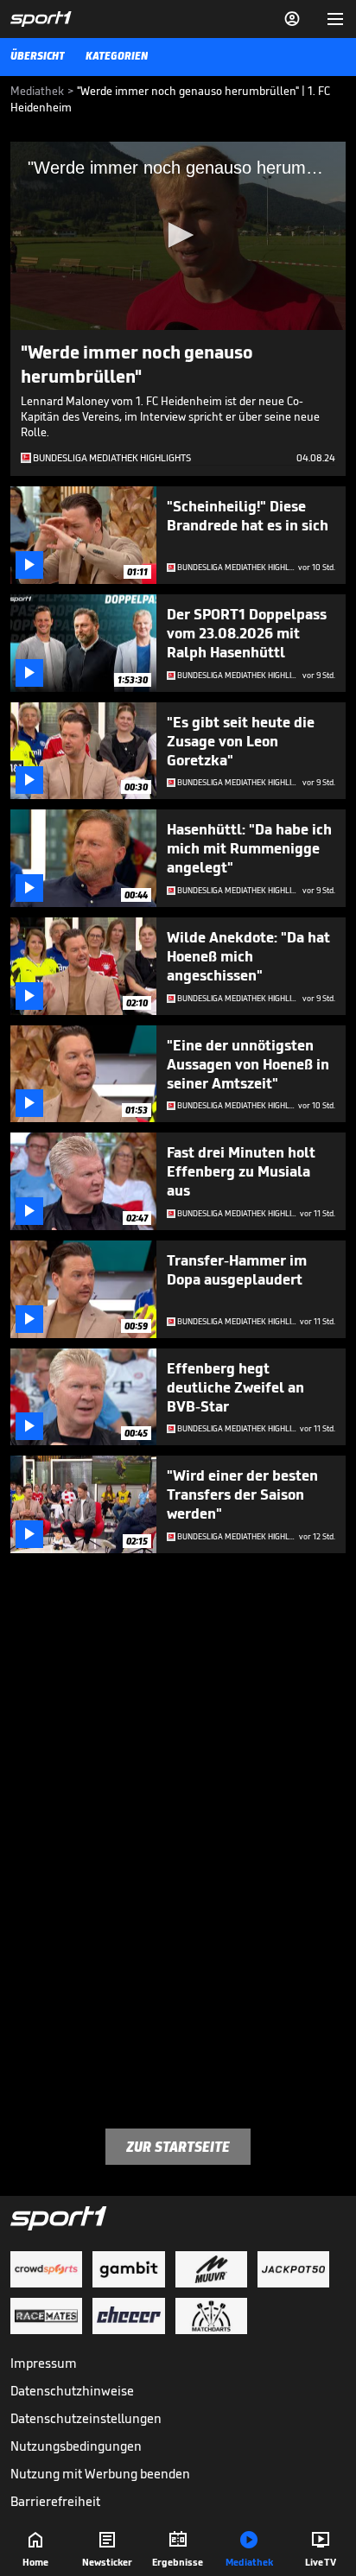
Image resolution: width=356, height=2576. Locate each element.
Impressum (44, 2363)
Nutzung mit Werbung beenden (100, 2474)
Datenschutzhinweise (72, 2391)
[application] (178, 236)
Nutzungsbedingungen (76, 2446)
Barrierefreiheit (55, 2501)
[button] (178, 235)
